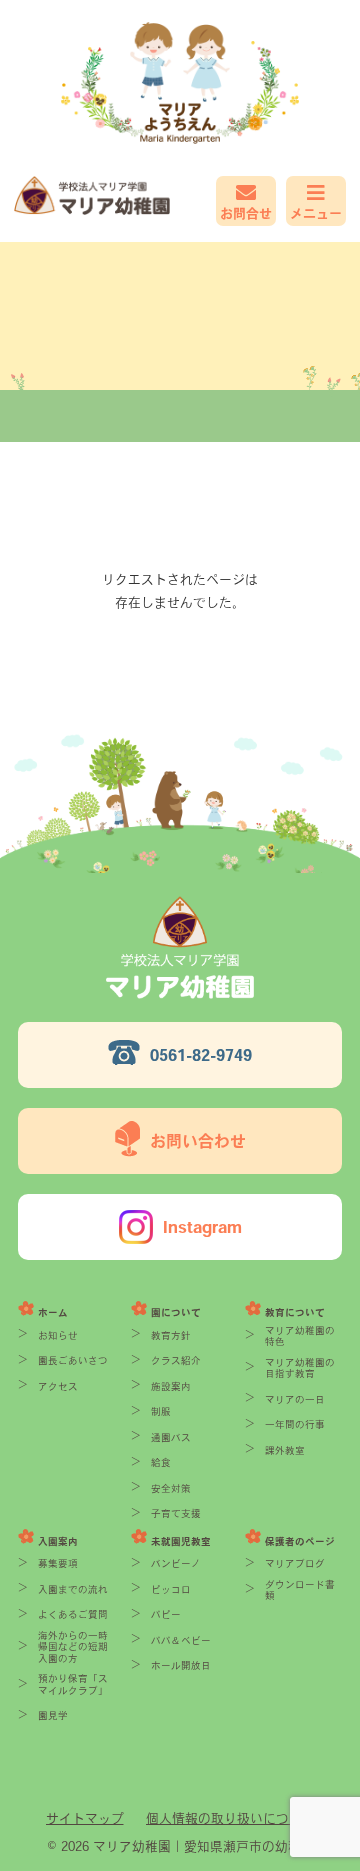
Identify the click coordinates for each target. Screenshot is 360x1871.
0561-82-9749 (201, 1055)
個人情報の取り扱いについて (230, 1818)
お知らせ (58, 1335)
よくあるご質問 (73, 1614)
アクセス (58, 1386)
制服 (161, 1411)
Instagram (202, 1227)
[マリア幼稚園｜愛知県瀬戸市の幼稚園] (97, 195)
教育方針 (171, 1335)
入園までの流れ (73, 1589)
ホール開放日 (181, 1665)
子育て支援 (176, 1513)
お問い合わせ (198, 1141)
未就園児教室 (181, 1541)
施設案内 (171, 1386)
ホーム (53, 1312)
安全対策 (171, 1488)
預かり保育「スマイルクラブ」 (73, 1684)
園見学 (53, 1715)
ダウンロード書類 (300, 1590)
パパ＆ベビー (181, 1640)
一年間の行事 (295, 1424)
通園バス (171, 1437)
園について (176, 1312)
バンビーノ (176, 1563)
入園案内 (58, 1541)
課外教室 (285, 1450)
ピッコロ (171, 1589)
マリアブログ (295, 1563)
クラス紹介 (176, 1360)
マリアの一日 (295, 1399)
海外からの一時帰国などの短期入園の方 (73, 1647)
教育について (295, 1312)
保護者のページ (300, 1541)
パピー (166, 1614)
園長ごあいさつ (73, 1360)
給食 (161, 1462)
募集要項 (58, 1563)
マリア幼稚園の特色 (300, 1336)
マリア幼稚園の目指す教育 (300, 1368)
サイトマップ (85, 1818)
